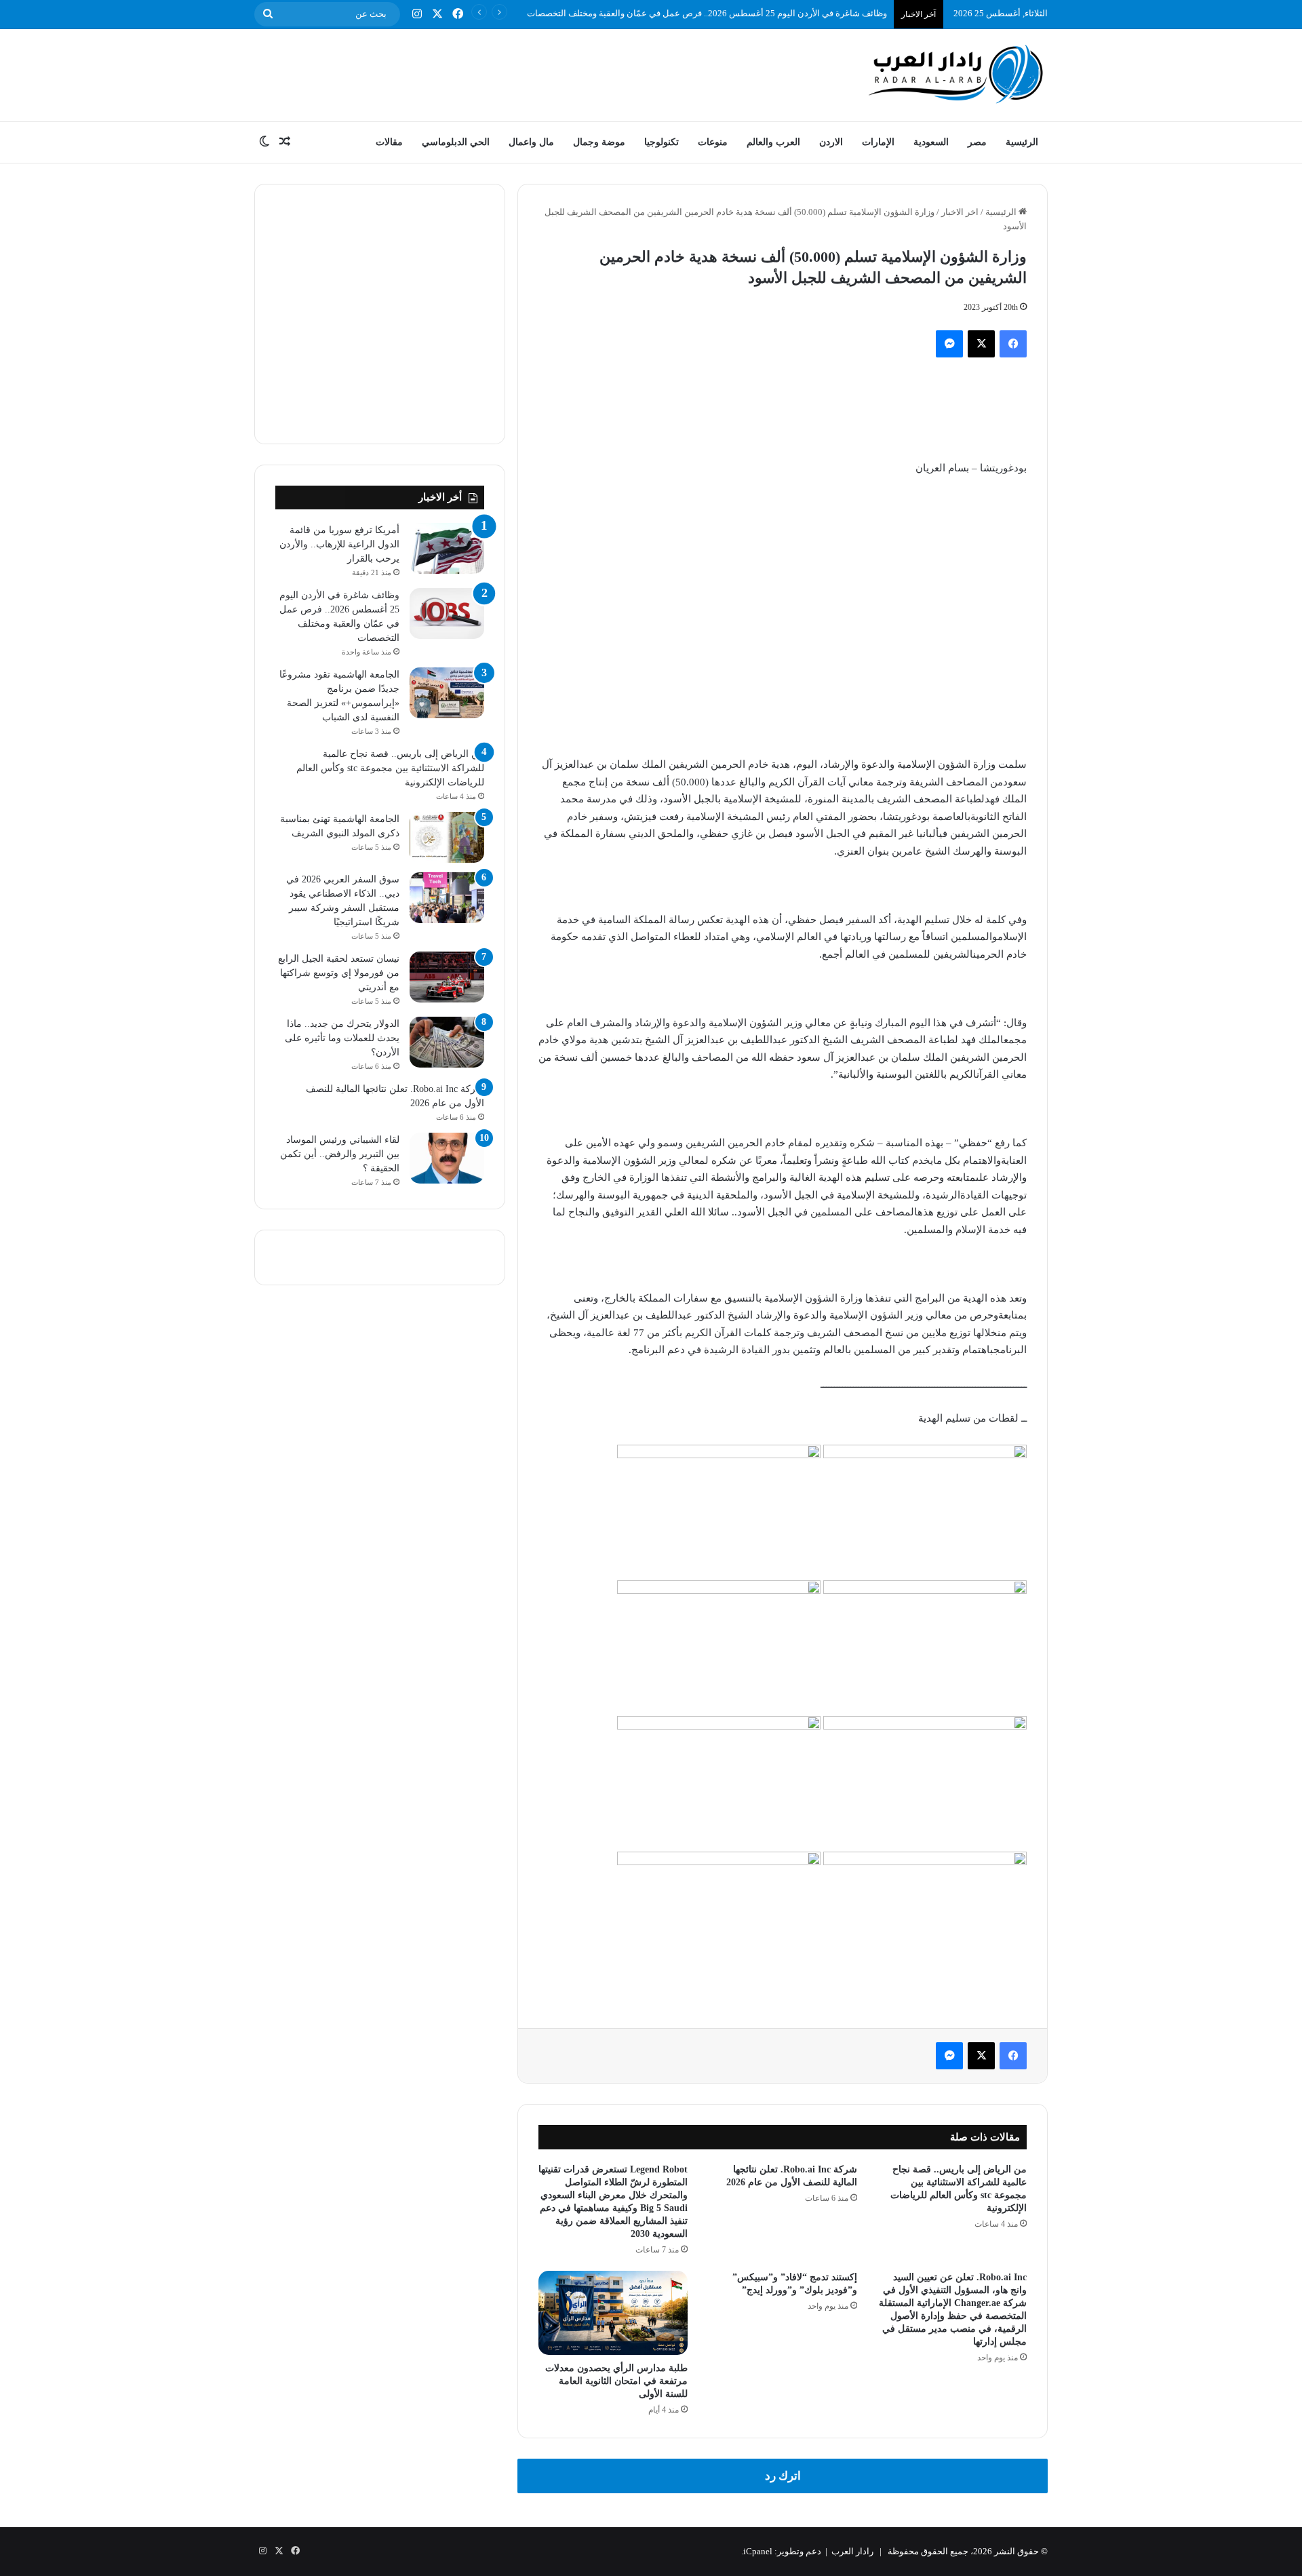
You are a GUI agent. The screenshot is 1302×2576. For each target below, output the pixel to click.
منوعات (713, 142)
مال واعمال (531, 142)
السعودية (931, 142)
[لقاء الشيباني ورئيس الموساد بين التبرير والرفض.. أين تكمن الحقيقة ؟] (447, 1158)
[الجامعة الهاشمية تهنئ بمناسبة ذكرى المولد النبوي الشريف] (447, 837)
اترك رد (783, 2476)
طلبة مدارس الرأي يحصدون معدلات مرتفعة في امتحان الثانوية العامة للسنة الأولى (616, 2381)
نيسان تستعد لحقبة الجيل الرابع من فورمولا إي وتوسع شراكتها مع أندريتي (339, 973)
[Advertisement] (515, 73)
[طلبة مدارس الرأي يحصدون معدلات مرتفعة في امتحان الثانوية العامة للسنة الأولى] (613, 2313)
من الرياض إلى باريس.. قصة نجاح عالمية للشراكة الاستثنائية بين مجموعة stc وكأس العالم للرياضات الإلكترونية (390, 768)
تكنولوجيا (662, 142)
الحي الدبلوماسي (456, 142)
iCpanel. (757, 2551)
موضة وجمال (599, 142)
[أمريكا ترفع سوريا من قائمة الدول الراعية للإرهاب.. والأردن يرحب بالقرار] (447, 548)
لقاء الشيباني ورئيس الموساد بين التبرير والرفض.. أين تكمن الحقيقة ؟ (340, 1154)
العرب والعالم (773, 142)
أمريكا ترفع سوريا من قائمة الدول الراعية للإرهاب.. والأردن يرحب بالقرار (339, 544)
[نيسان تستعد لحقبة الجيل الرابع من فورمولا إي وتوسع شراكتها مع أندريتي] (447, 977)
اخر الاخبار (960, 212)
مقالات (389, 142)
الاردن (831, 142)
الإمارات (878, 142)
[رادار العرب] (956, 74)
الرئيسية (1022, 142)
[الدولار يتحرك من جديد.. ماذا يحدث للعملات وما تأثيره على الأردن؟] (447, 1042)
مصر (977, 142)
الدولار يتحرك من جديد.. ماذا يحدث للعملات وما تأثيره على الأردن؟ (342, 1038)
